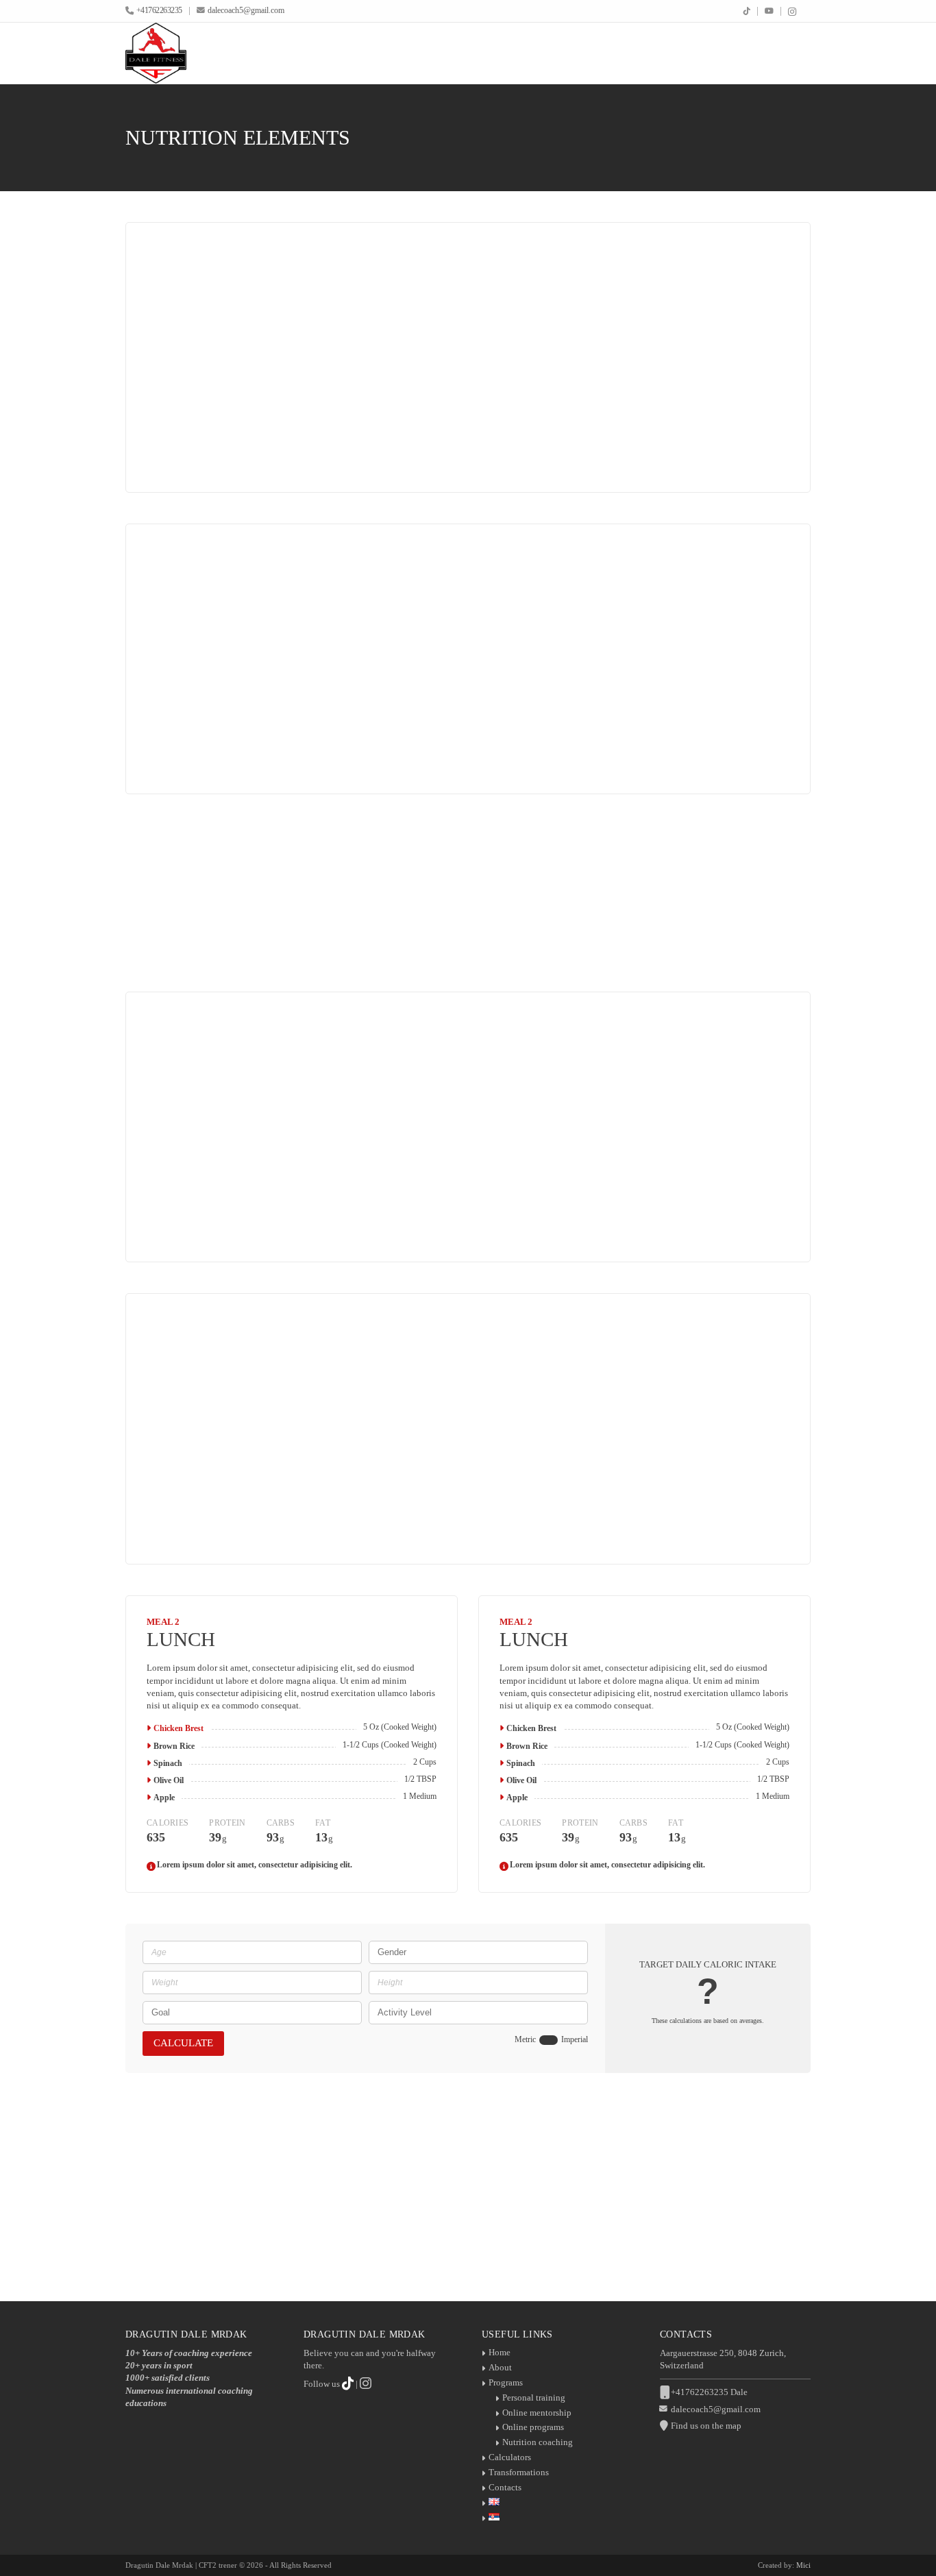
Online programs (533, 2427)
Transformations (519, 2472)
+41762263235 (159, 11)
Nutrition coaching (538, 2442)
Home (500, 2352)
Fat (360, 451)
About (500, 2367)
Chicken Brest (178, 1728)
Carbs (316, 451)
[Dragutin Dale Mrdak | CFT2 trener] (156, 53)
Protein (263, 451)
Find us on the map (706, 2426)
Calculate (183, 2043)
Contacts (505, 2487)
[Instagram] (792, 12)
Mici (803, 2565)
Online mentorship (537, 2413)
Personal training (534, 2397)
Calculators (510, 2457)
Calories (203, 451)
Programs (506, 2382)
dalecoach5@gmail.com (246, 11)
